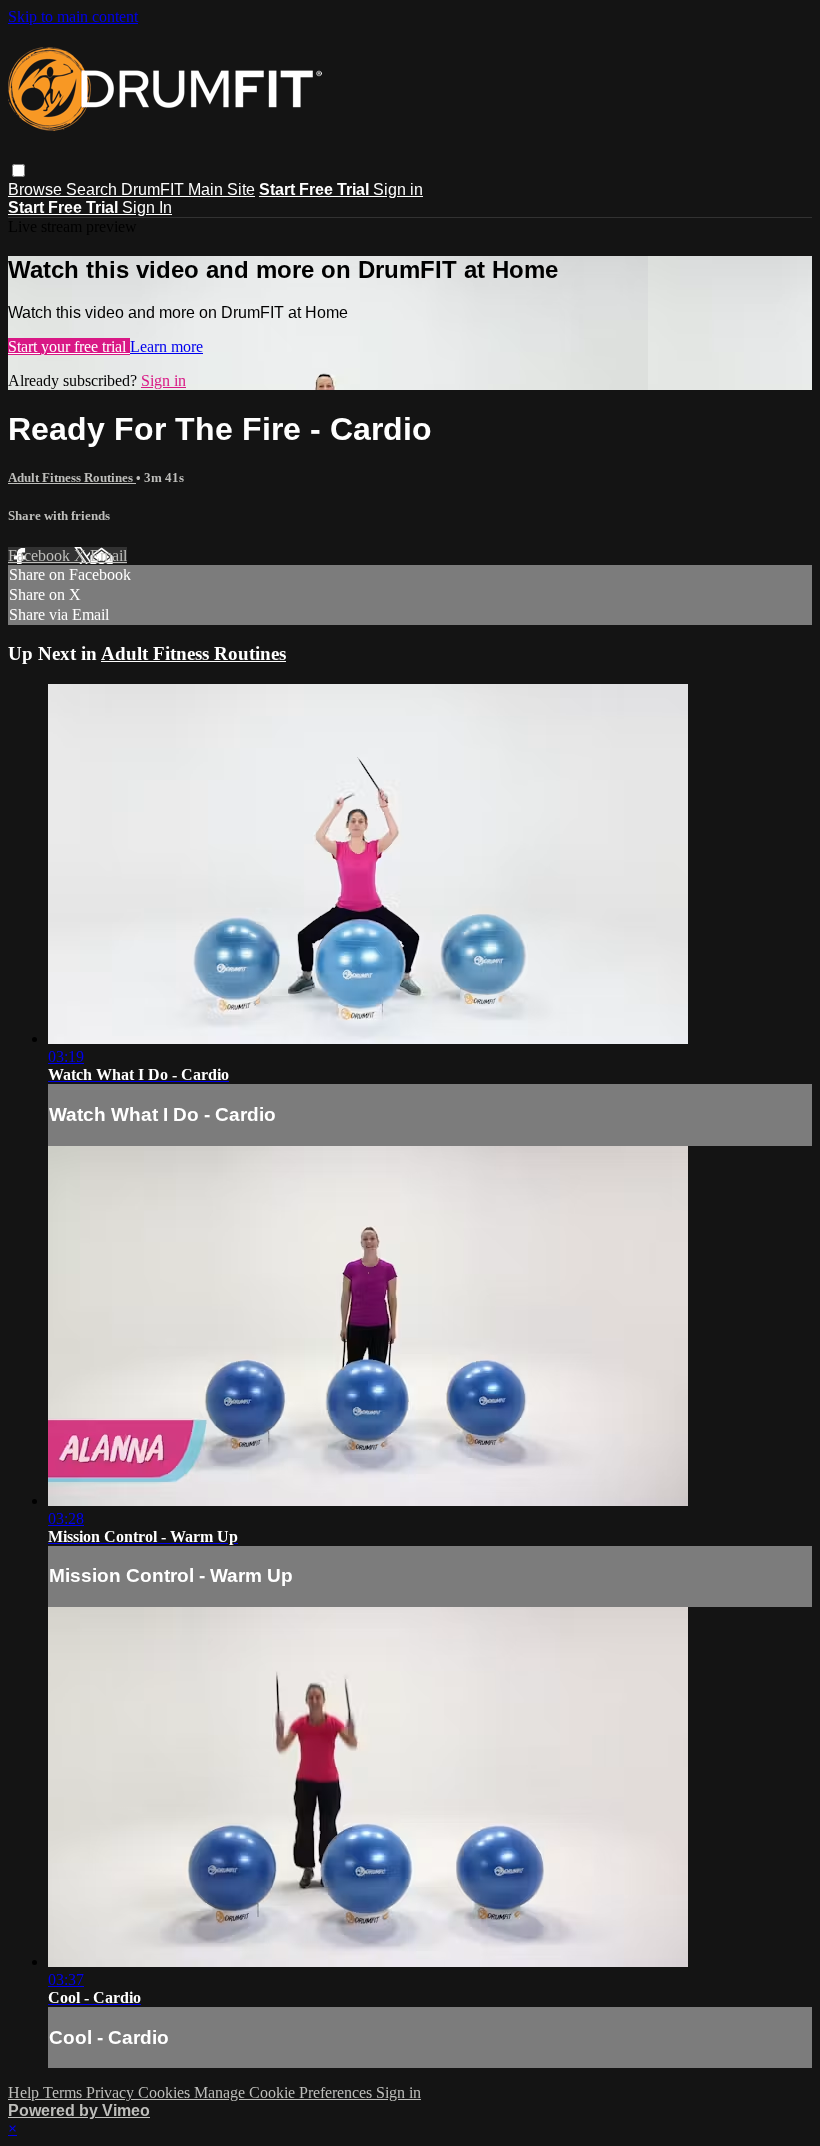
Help (25, 2092)
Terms (64, 2092)
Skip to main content (73, 16)
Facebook (41, 555)
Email (108, 555)
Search (93, 189)
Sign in (398, 189)
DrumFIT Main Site (188, 189)
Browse (37, 189)
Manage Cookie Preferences (285, 2092)
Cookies (166, 2092)
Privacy (112, 2092)
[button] (18, 170)
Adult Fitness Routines (72, 477)
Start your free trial (69, 346)
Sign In (147, 207)
